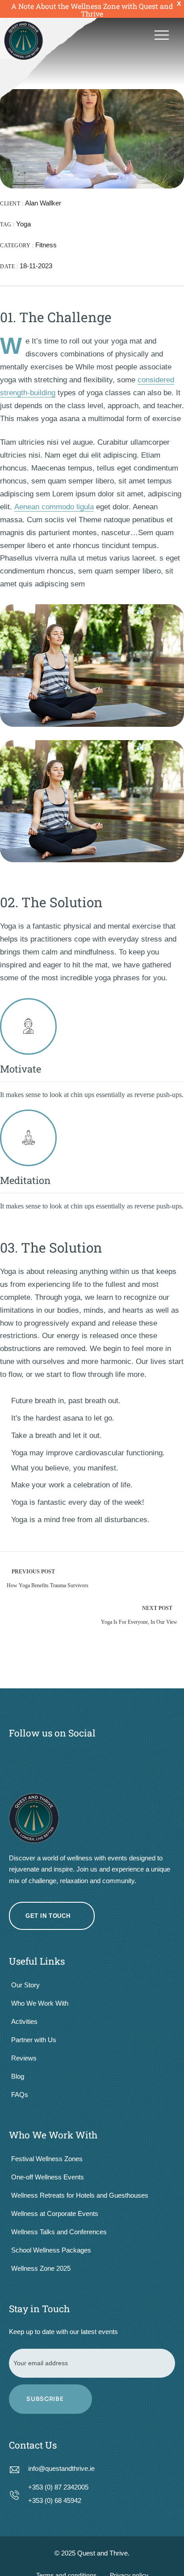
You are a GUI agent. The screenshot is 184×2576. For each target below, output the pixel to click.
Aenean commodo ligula (54, 507)
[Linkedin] (154, 1757)
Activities (24, 2021)
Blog (18, 2076)
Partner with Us (34, 2040)
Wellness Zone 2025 (41, 2268)
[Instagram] (61, 1757)
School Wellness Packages (51, 2250)
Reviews (24, 2058)
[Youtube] (92, 1757)
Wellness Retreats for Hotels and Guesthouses (80, 2195)
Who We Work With (40, 2003)
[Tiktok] (123, 1757)
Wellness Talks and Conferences (59, 2232)
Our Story (25, 1985)
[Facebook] (30, 1757)
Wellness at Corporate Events (55, 2214)
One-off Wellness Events (48, 2177)
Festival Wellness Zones (47, 2159)
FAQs (20, 2095)
